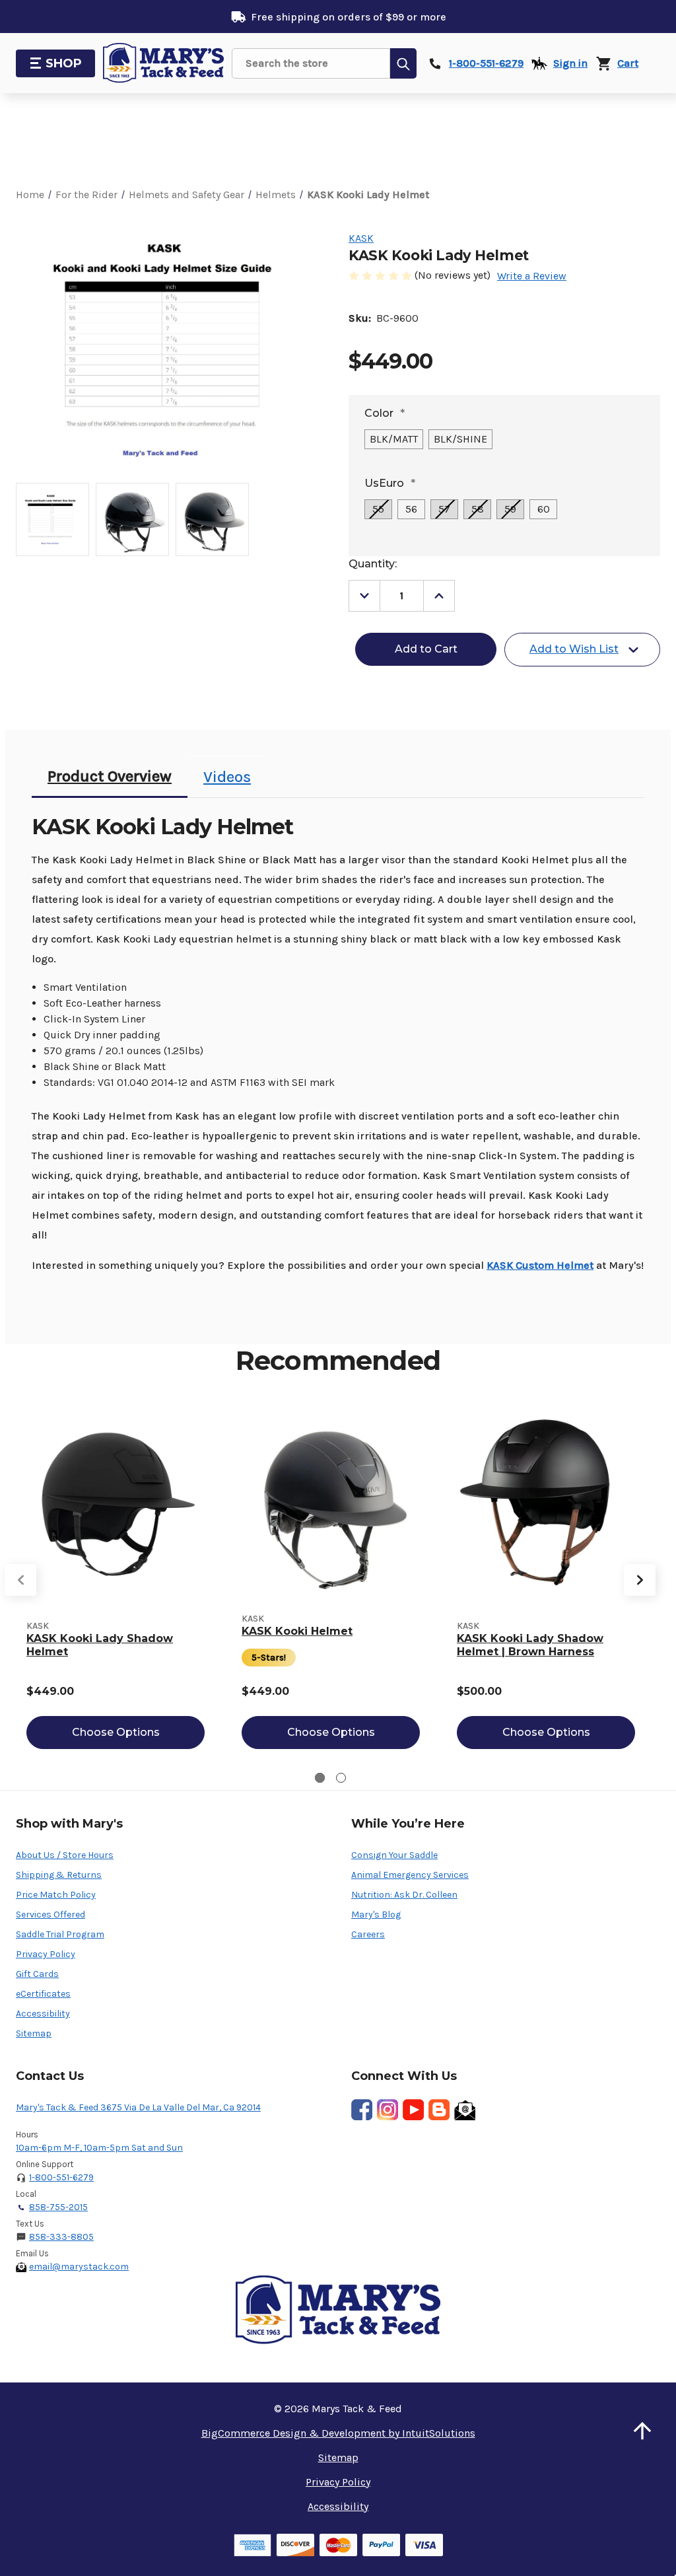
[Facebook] (362, 2110)
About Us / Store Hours (65, 1855)
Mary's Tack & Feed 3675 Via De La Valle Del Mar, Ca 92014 (138, 2107)
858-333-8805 (61, 2237)
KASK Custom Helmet (540, 1265)
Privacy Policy (46, 1954)
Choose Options (116, 1732)
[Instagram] (388, 2110)
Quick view (116, 1502)
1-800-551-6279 (61, 2177)
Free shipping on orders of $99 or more (349, 17)
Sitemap (34, 2033)
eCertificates (43, 1994)
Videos (227, 777)
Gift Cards (37, 1974)
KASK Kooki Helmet (297, 1631)
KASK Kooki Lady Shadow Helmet (100, 1645)
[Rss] (439, 2110)
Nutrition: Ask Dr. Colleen (404, 1895)
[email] (465, 2110)
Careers (368, 1934)
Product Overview (110, 776)
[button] (642, 2431)
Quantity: (373, 564)
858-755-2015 (58, 2207)
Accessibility (43, 2014)
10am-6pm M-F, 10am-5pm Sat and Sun (99, 2148)
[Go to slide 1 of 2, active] (320, 1778)
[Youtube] (413, 2110)
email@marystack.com (79, 2267)
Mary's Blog (376, 1914)
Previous (20, 1580)
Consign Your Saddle (394, 1855)
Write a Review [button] (532, 276)
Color (385, 413)
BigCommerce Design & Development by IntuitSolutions (338, 2433)
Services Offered (51, 1914)
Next (640, 1580)
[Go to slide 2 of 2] (341, 1778)
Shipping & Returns (59, 1875)
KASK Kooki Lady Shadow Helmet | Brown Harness (530, 1645)
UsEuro (390, 483)
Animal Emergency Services (410, 1875)
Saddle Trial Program (60, 1934)
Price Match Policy (56, 1895)
